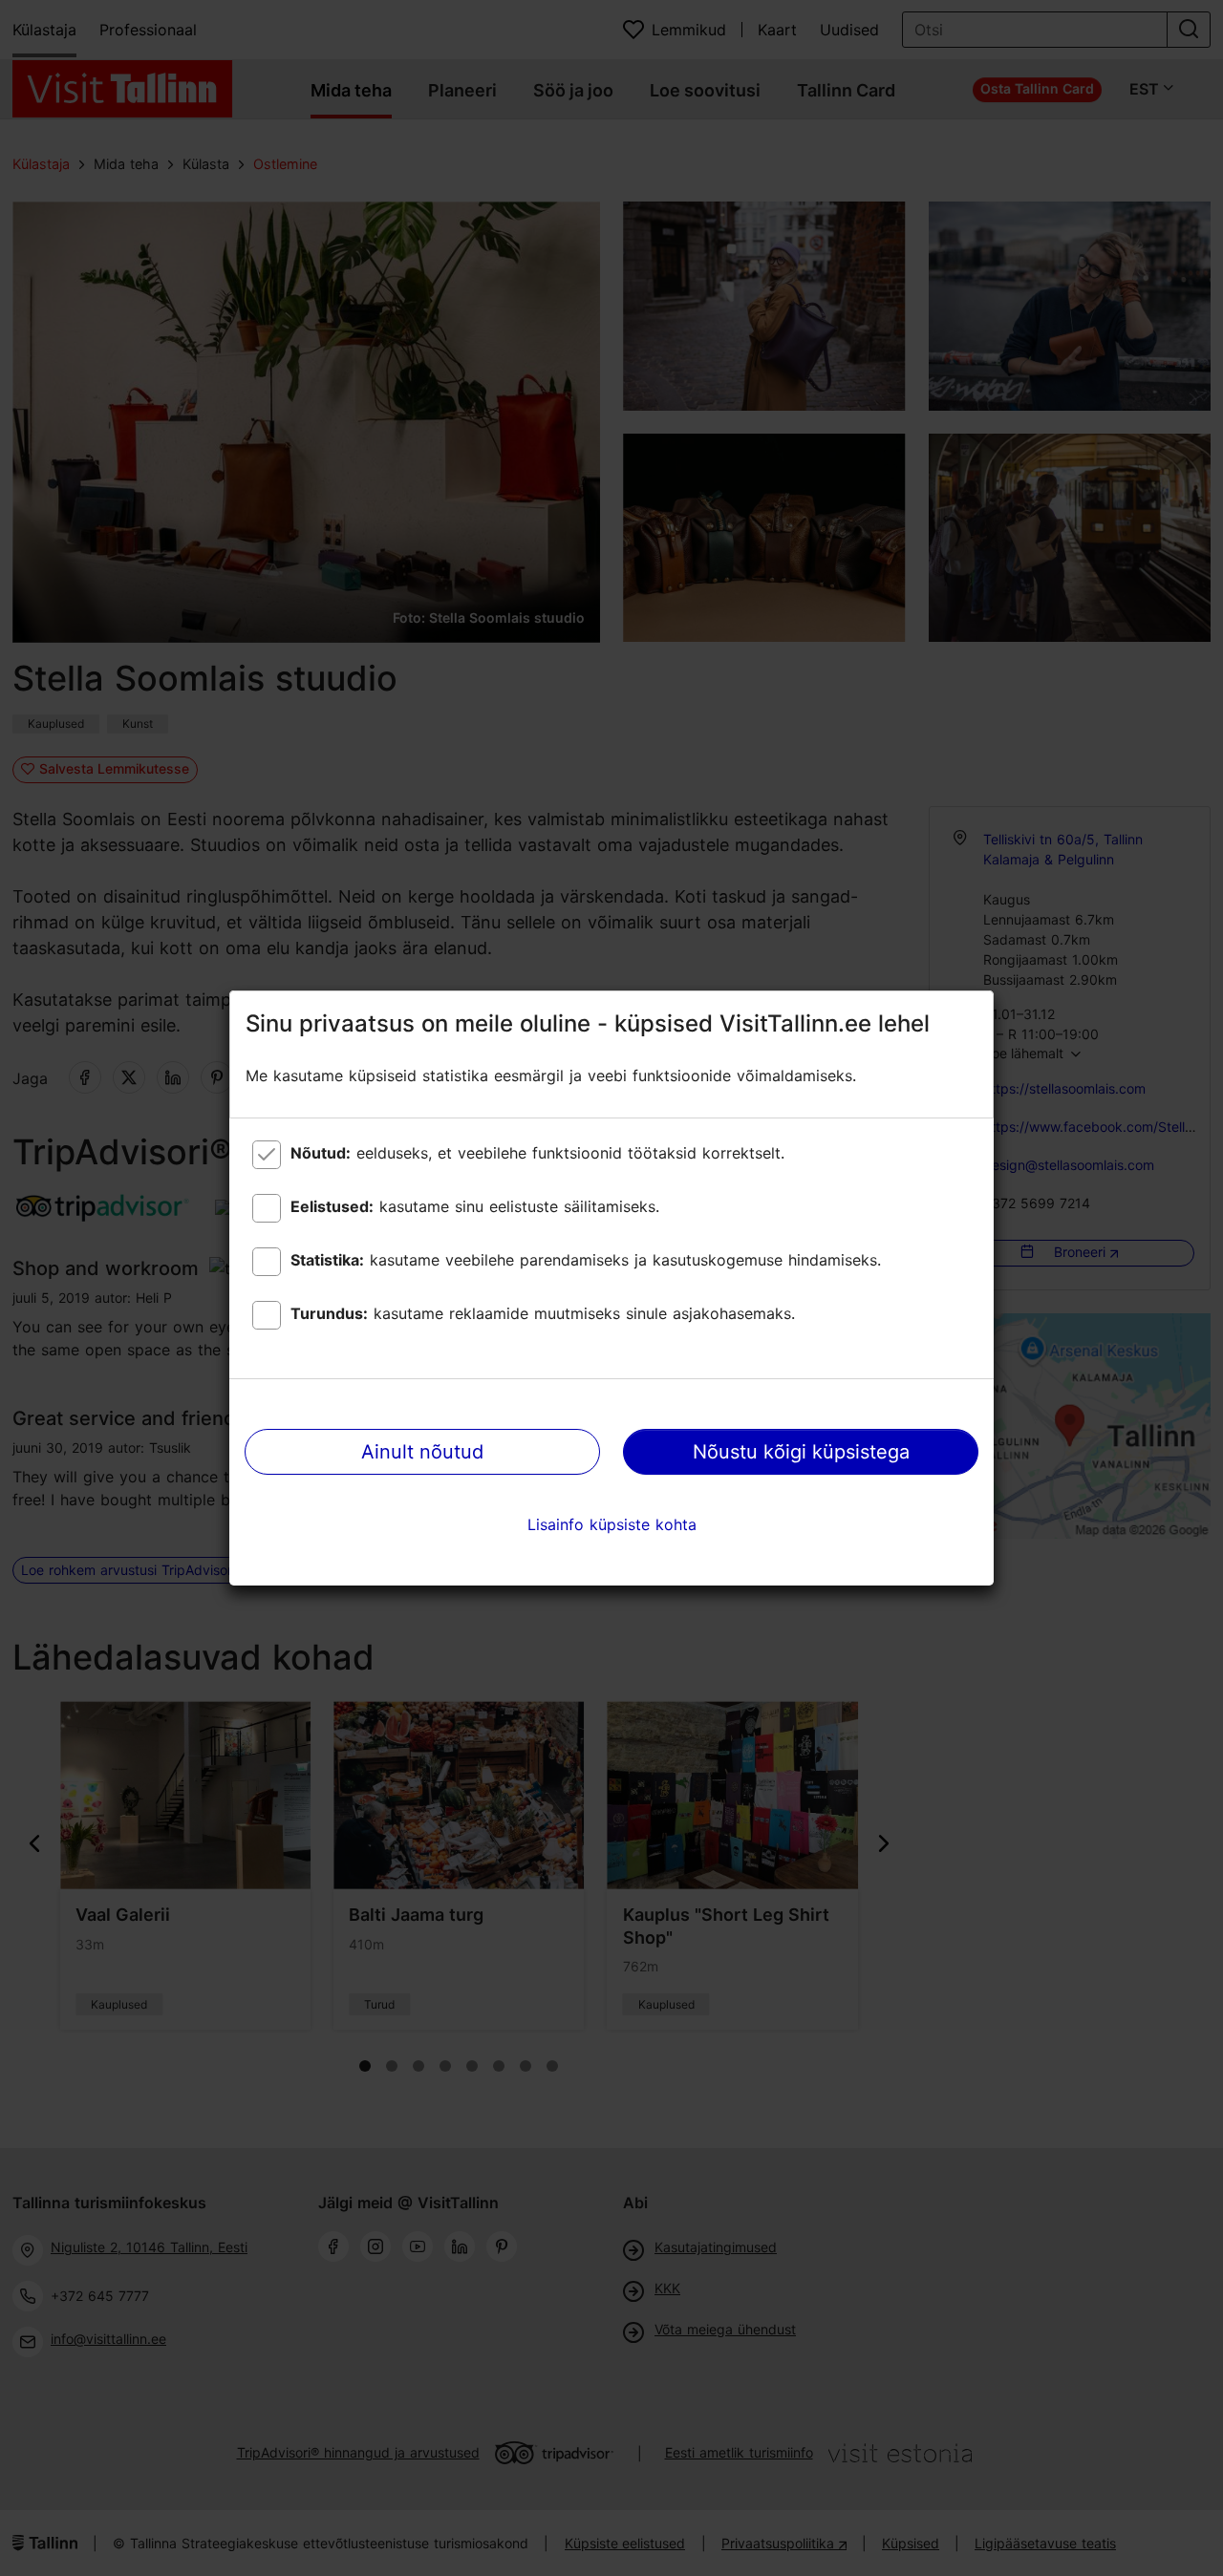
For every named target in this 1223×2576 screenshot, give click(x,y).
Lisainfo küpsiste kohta (612, 1524)
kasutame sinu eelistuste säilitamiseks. (475, 1206)
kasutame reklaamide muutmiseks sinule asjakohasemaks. (543, 1313)
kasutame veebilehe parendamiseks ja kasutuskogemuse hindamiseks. (586, 1260)
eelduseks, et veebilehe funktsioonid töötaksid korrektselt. (537, 1153)
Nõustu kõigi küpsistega (801, 1452)
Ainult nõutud (422, 1452)
